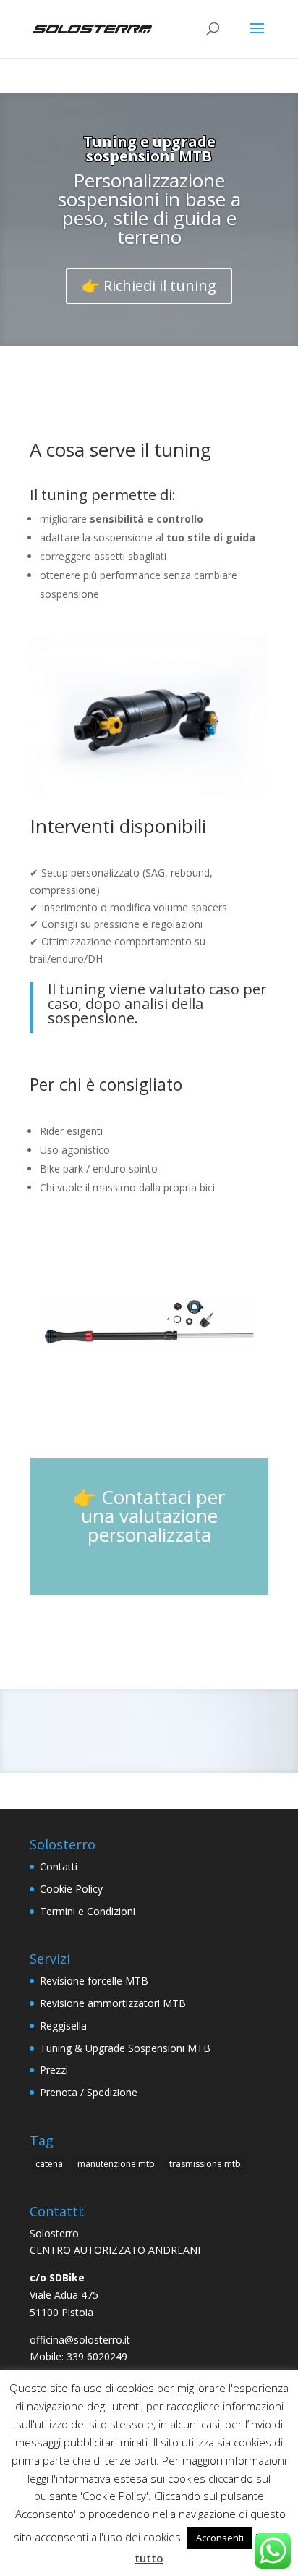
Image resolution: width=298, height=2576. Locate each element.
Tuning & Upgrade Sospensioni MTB (125, 2048)
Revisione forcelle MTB (94, 1981)
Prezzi (54, 2070)
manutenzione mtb (116, 2164)
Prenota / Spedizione (89, 2092)
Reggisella (63, 2026)
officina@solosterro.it (80, 2340)
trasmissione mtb (205, 2164)
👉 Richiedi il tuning (149, 286)
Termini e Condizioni (88, 1911)
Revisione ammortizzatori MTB (113, 2003)
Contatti (59, 1866)
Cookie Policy (71, 1889)
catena (49, 2164)
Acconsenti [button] (220, 2538)
